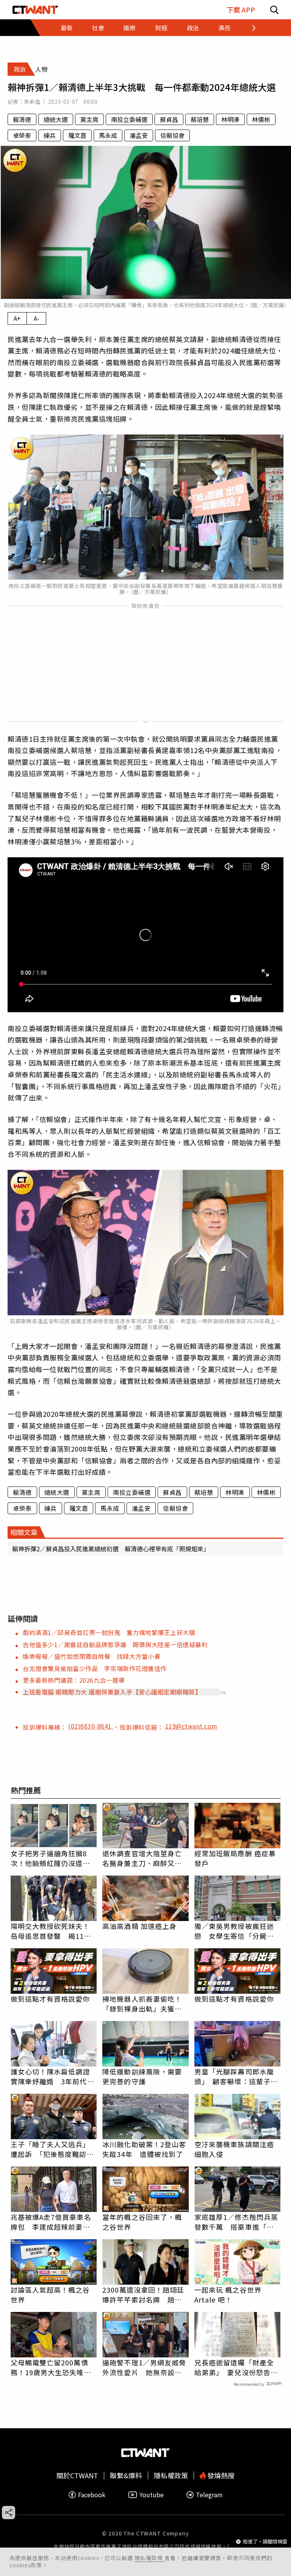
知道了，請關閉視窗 (265, 2541)
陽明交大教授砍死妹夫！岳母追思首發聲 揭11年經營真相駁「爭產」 (51, 1931)
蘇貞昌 (169, 119)
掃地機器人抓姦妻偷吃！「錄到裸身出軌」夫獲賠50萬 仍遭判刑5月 (142, 2004)
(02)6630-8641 (91, 1726)
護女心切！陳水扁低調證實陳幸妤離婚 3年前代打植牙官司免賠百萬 (52, 2076)
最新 (67, 28)
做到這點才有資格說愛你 (50, 1999)
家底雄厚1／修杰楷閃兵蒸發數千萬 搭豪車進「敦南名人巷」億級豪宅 (236, 2222)
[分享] (9, 2513)
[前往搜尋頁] (274, 10)
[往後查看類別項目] (249, 28)
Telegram (209, 2495)
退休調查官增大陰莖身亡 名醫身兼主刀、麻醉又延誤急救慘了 (145, 1858)
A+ (17, 318)
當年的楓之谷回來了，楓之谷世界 (142, 2222)
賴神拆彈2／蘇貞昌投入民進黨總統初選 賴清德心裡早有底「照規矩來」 (111, 1549)
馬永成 (108, 135)
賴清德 (22, 119)
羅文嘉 (77, 135)
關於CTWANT (77, 2475)
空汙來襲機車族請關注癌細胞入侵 (234, 2149)
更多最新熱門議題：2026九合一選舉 (74, 1680)
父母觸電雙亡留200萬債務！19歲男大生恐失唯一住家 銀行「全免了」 (51, 2367)
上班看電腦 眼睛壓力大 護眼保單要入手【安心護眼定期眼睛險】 (112, 1692)
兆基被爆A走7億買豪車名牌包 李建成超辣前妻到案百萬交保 (51, 2222)
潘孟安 (139, 135)
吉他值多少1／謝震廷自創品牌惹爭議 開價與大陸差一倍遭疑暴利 (115, 1644)
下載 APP (241, 10)
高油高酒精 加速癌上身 (139, 1926)
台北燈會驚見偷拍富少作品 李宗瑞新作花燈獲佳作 (95, 1668)
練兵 (50, 135)
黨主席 (89, 119)
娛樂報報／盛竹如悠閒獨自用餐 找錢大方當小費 (92, 1656)
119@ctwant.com (191, 1726)
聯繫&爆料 (126, 2475)
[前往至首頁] (35, 10)
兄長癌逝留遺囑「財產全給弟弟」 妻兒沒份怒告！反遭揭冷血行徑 (236, 2367)
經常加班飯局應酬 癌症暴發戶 (235, 1858)
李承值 (32, 102)
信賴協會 (172, 135)
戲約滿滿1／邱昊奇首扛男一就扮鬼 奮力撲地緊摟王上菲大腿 (109, 1632)
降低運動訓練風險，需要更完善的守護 (142, 2076)
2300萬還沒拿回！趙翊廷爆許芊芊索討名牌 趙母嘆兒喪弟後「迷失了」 (143, 2295)
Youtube (152, 2495)
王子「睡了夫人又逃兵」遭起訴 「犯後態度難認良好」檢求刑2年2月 (52, 2149)
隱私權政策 (149, 2558)
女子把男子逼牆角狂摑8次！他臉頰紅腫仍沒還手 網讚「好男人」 (54, 1858)
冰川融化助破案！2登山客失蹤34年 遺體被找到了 (144, 2149)
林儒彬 (261, 119)
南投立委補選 (129, 119)
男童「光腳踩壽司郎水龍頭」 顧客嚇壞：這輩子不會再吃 (236, 2076)
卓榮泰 (22, 135)
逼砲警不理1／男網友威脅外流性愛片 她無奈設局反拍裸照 (144, 2367)
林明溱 (230, 119)
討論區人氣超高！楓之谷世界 (50, 2295)
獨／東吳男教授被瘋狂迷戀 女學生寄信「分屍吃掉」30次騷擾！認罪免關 (235, 1931)
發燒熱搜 (220, 2475)
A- (37, 318)
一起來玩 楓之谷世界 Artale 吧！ (228, 2295)
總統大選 (56, 119)
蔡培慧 (200, 119)
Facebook (92, 2495)
